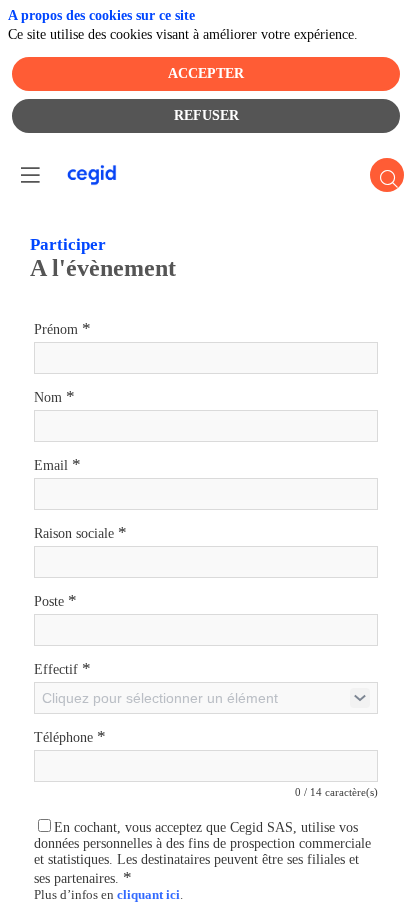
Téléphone (70, 736)
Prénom (62, 328)
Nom (54, 396)
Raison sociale (80, 532)
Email (57, 464)
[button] (30, 175)
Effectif (62, 668)
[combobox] (206, 698)
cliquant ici (148, 895)
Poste (55, 600)
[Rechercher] (387, 175)
